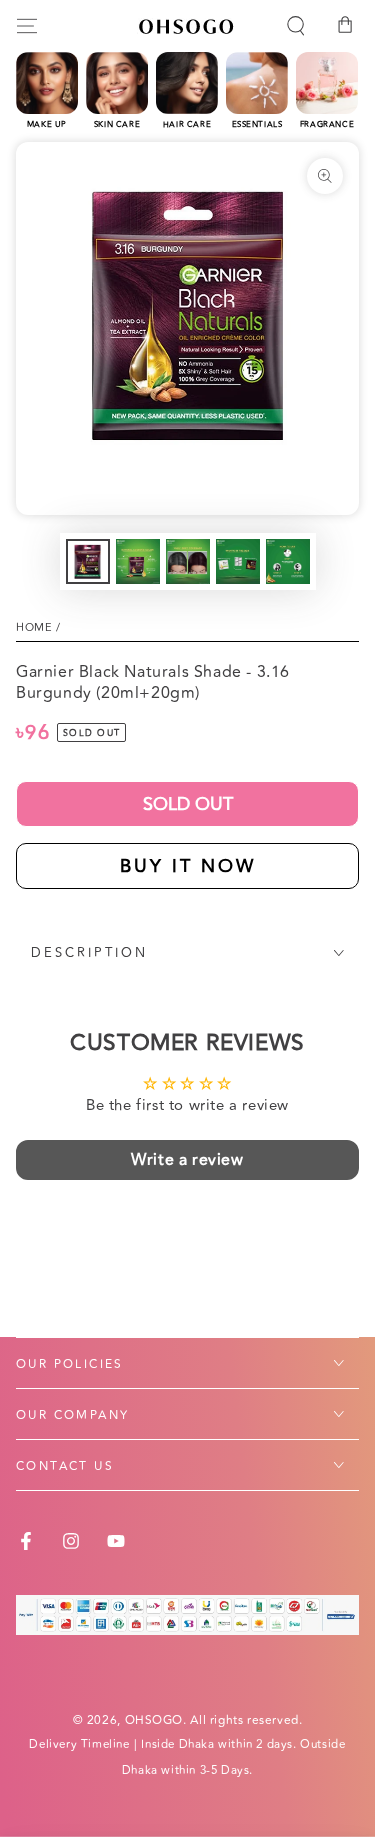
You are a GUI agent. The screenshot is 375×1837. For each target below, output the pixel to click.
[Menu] (27, 26)
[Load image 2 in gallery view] (138, 561)
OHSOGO (154, 1720)
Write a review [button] (187, 1160)
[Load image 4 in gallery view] (238, 561)
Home (34, 627)
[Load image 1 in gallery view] (88, 561)
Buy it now (188, 866)
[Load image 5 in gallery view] (288, 561)
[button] (296, 26)
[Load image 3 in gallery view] (188, 561)
